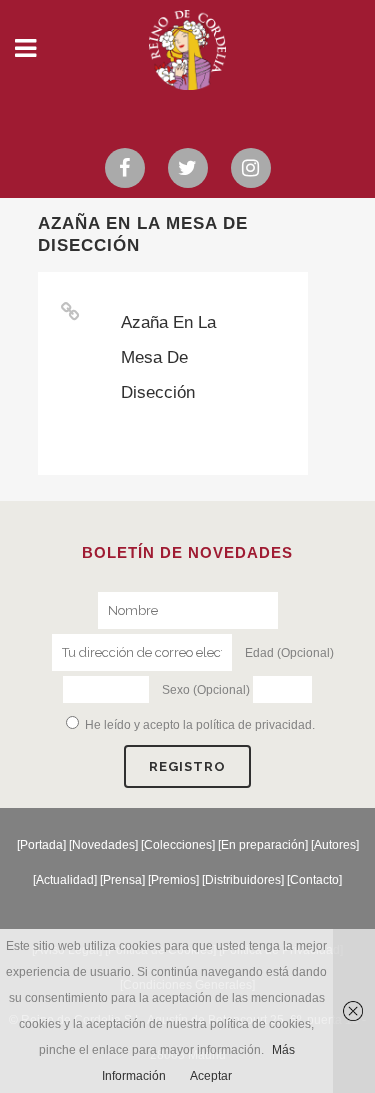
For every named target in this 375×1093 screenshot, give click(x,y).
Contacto (314, 880)
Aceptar (211, 1076)
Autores (335, 845)
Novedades (103, 845)
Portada (41, 845)
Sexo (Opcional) (206, 690)
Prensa (122, 880)
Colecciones (178, 845)
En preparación (263, 845)
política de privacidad (254, 725)
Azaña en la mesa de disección (168, 357)
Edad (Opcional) (289, 653)
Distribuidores (243, 880)
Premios (173, 880)
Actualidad (65, 880)
